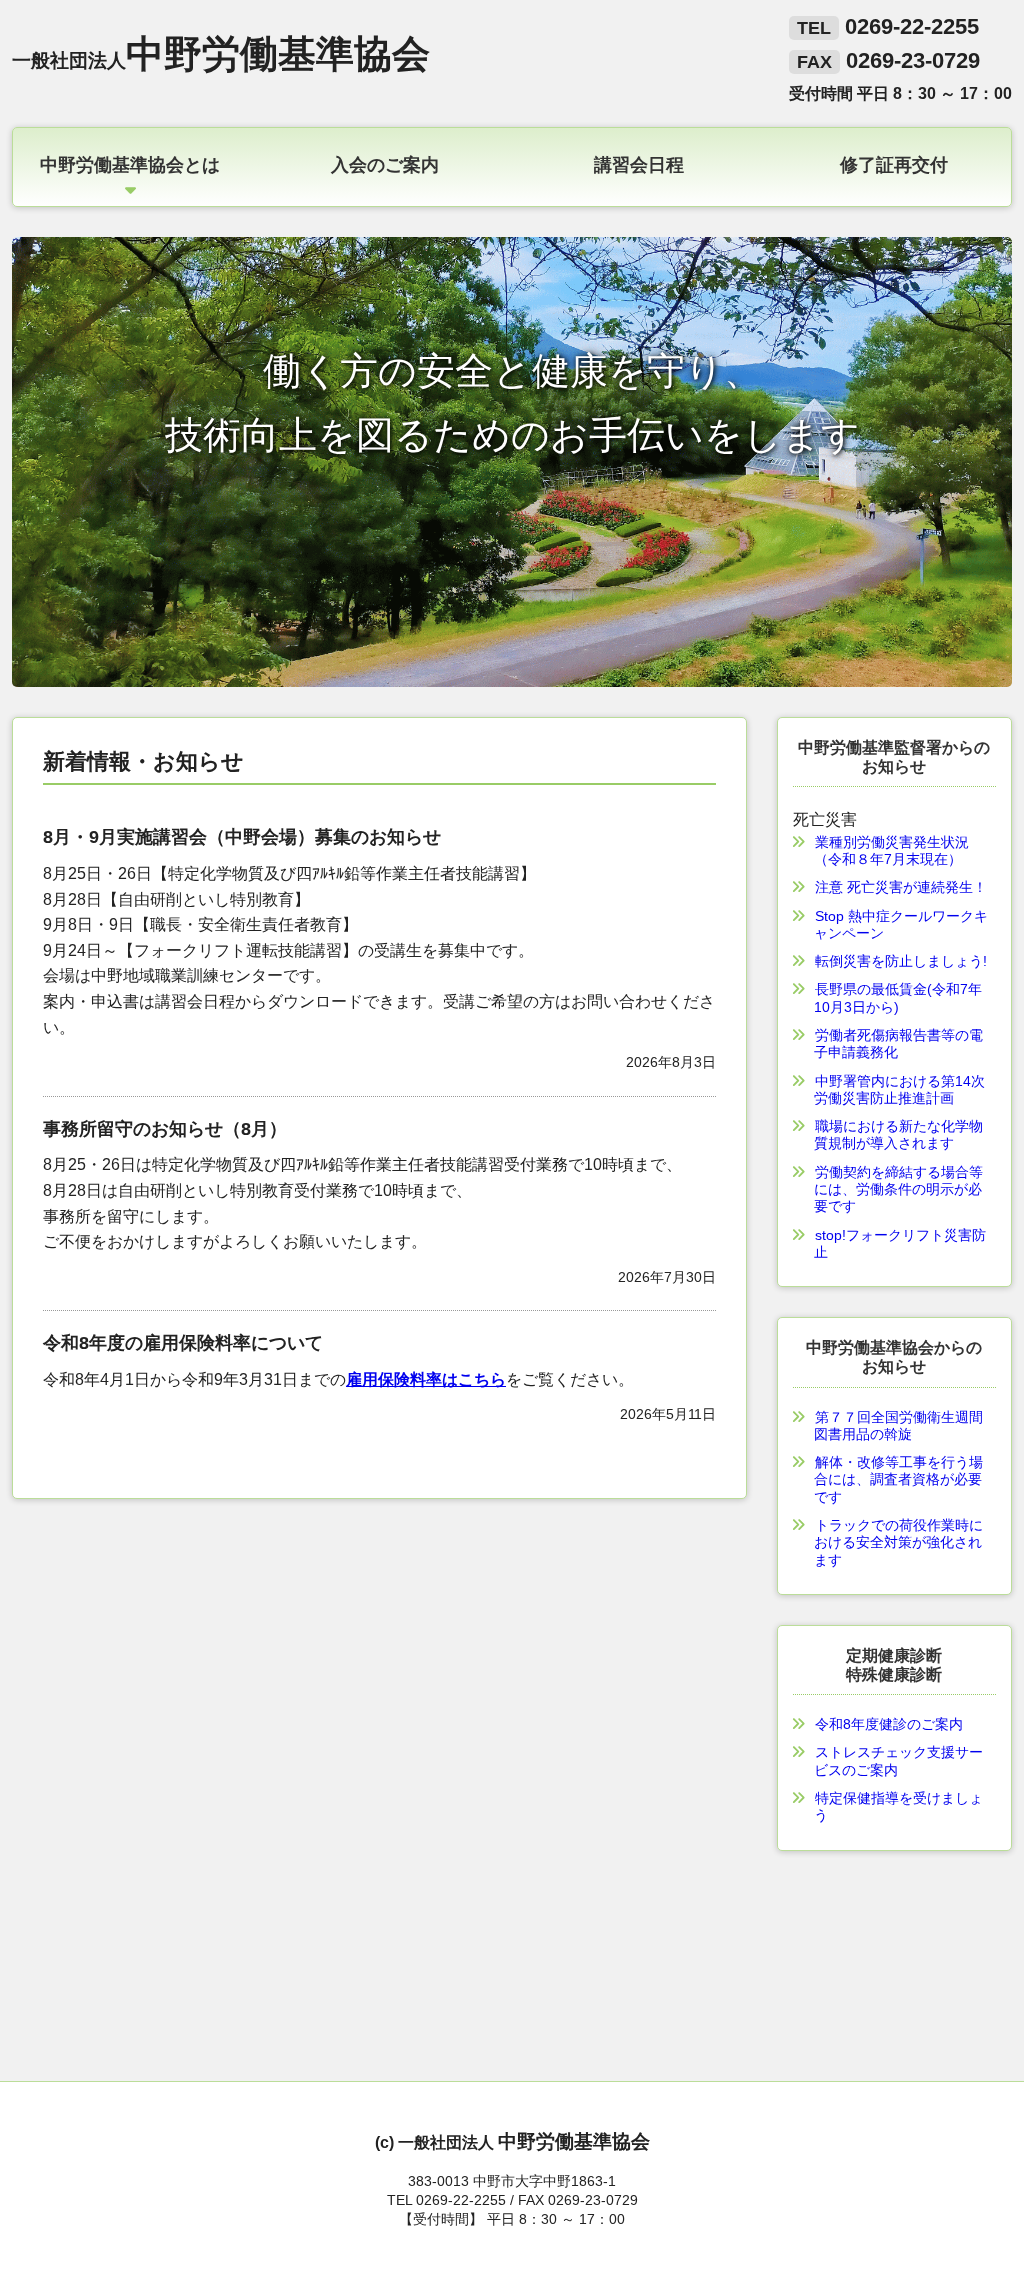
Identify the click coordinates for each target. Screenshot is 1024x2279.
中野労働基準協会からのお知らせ (894, 1356)
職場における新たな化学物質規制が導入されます (898, 1134)
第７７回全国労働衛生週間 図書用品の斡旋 (905, 1425)
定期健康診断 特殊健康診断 (894, 1664)
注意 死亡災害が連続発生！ (901, 887)
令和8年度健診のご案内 (889, 1724)
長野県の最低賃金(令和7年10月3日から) (898, 997)
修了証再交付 (894, 164)
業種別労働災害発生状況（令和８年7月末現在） (891, 850)
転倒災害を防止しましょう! (901, 961)
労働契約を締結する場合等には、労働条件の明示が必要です (898, 1189)
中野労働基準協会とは (130, 164)
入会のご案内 (385, 164)
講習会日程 (639, 164)
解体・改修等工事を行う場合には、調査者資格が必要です (898, 1479)
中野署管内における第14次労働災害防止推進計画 (899, 1089)
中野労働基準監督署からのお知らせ (894, 756)
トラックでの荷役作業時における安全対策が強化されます (898, 1542)
